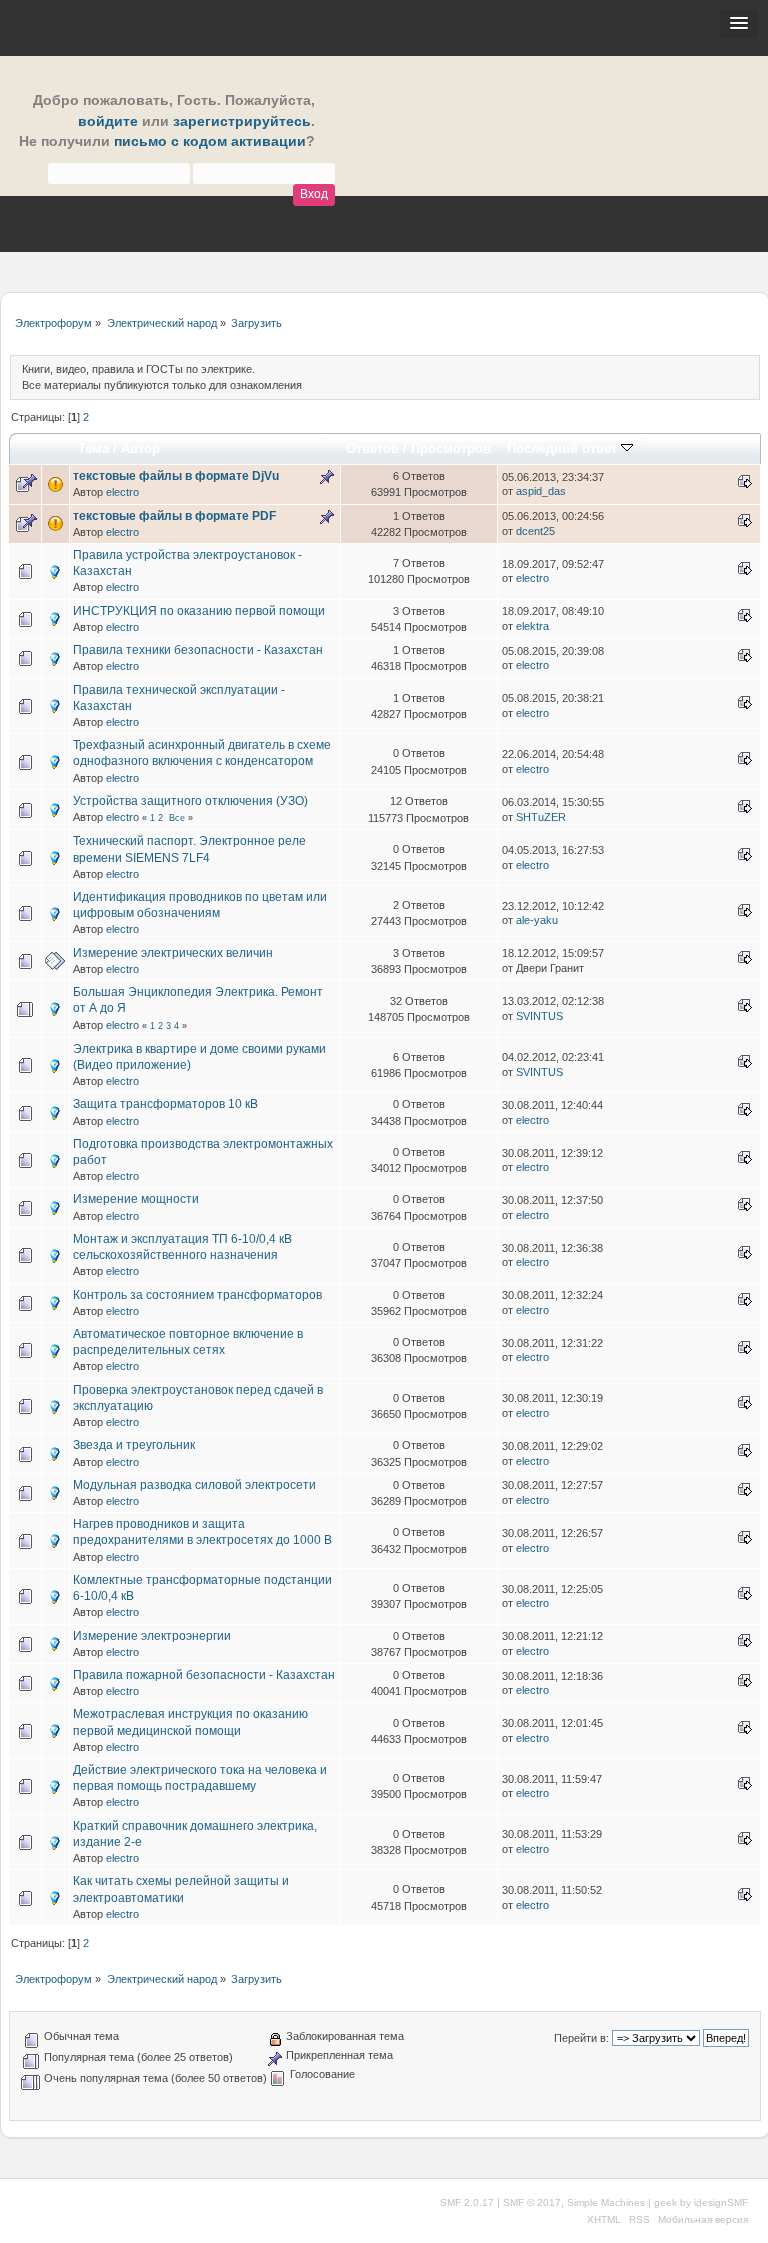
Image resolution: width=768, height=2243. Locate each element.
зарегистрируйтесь (242, 121)
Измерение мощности (136, 1199)
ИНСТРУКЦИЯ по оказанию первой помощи (199, 611)
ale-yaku (537, 920)
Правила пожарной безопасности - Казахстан (204, 1675)
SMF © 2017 (532, 2202)
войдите (108, 121)
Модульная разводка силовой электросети (194, 1485)
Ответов (372, 448)
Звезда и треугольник (134, 1445)
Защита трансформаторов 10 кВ (165, 1104)
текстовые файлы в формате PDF (174, 516)
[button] (739, 24)
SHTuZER (541, 817)
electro (122, 492)
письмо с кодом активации (210, 141)
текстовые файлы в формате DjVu (176, 476)
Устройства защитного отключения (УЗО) (190, 801)
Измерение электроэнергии (152, 1636)
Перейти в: (581, 2038)
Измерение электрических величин (173, 953)
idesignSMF (721, 2202)
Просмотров (451, 448)
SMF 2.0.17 (467, 2202)
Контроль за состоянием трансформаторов (197, 1295)
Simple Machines (606, 2202)
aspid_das (541, 491)
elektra (532, 626)
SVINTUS (539, 1016)
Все (177, 818)
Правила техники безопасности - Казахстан (198, 650)
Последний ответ (564, 448)
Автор (140, 448)
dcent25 (535, 531)
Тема (93, 448)
